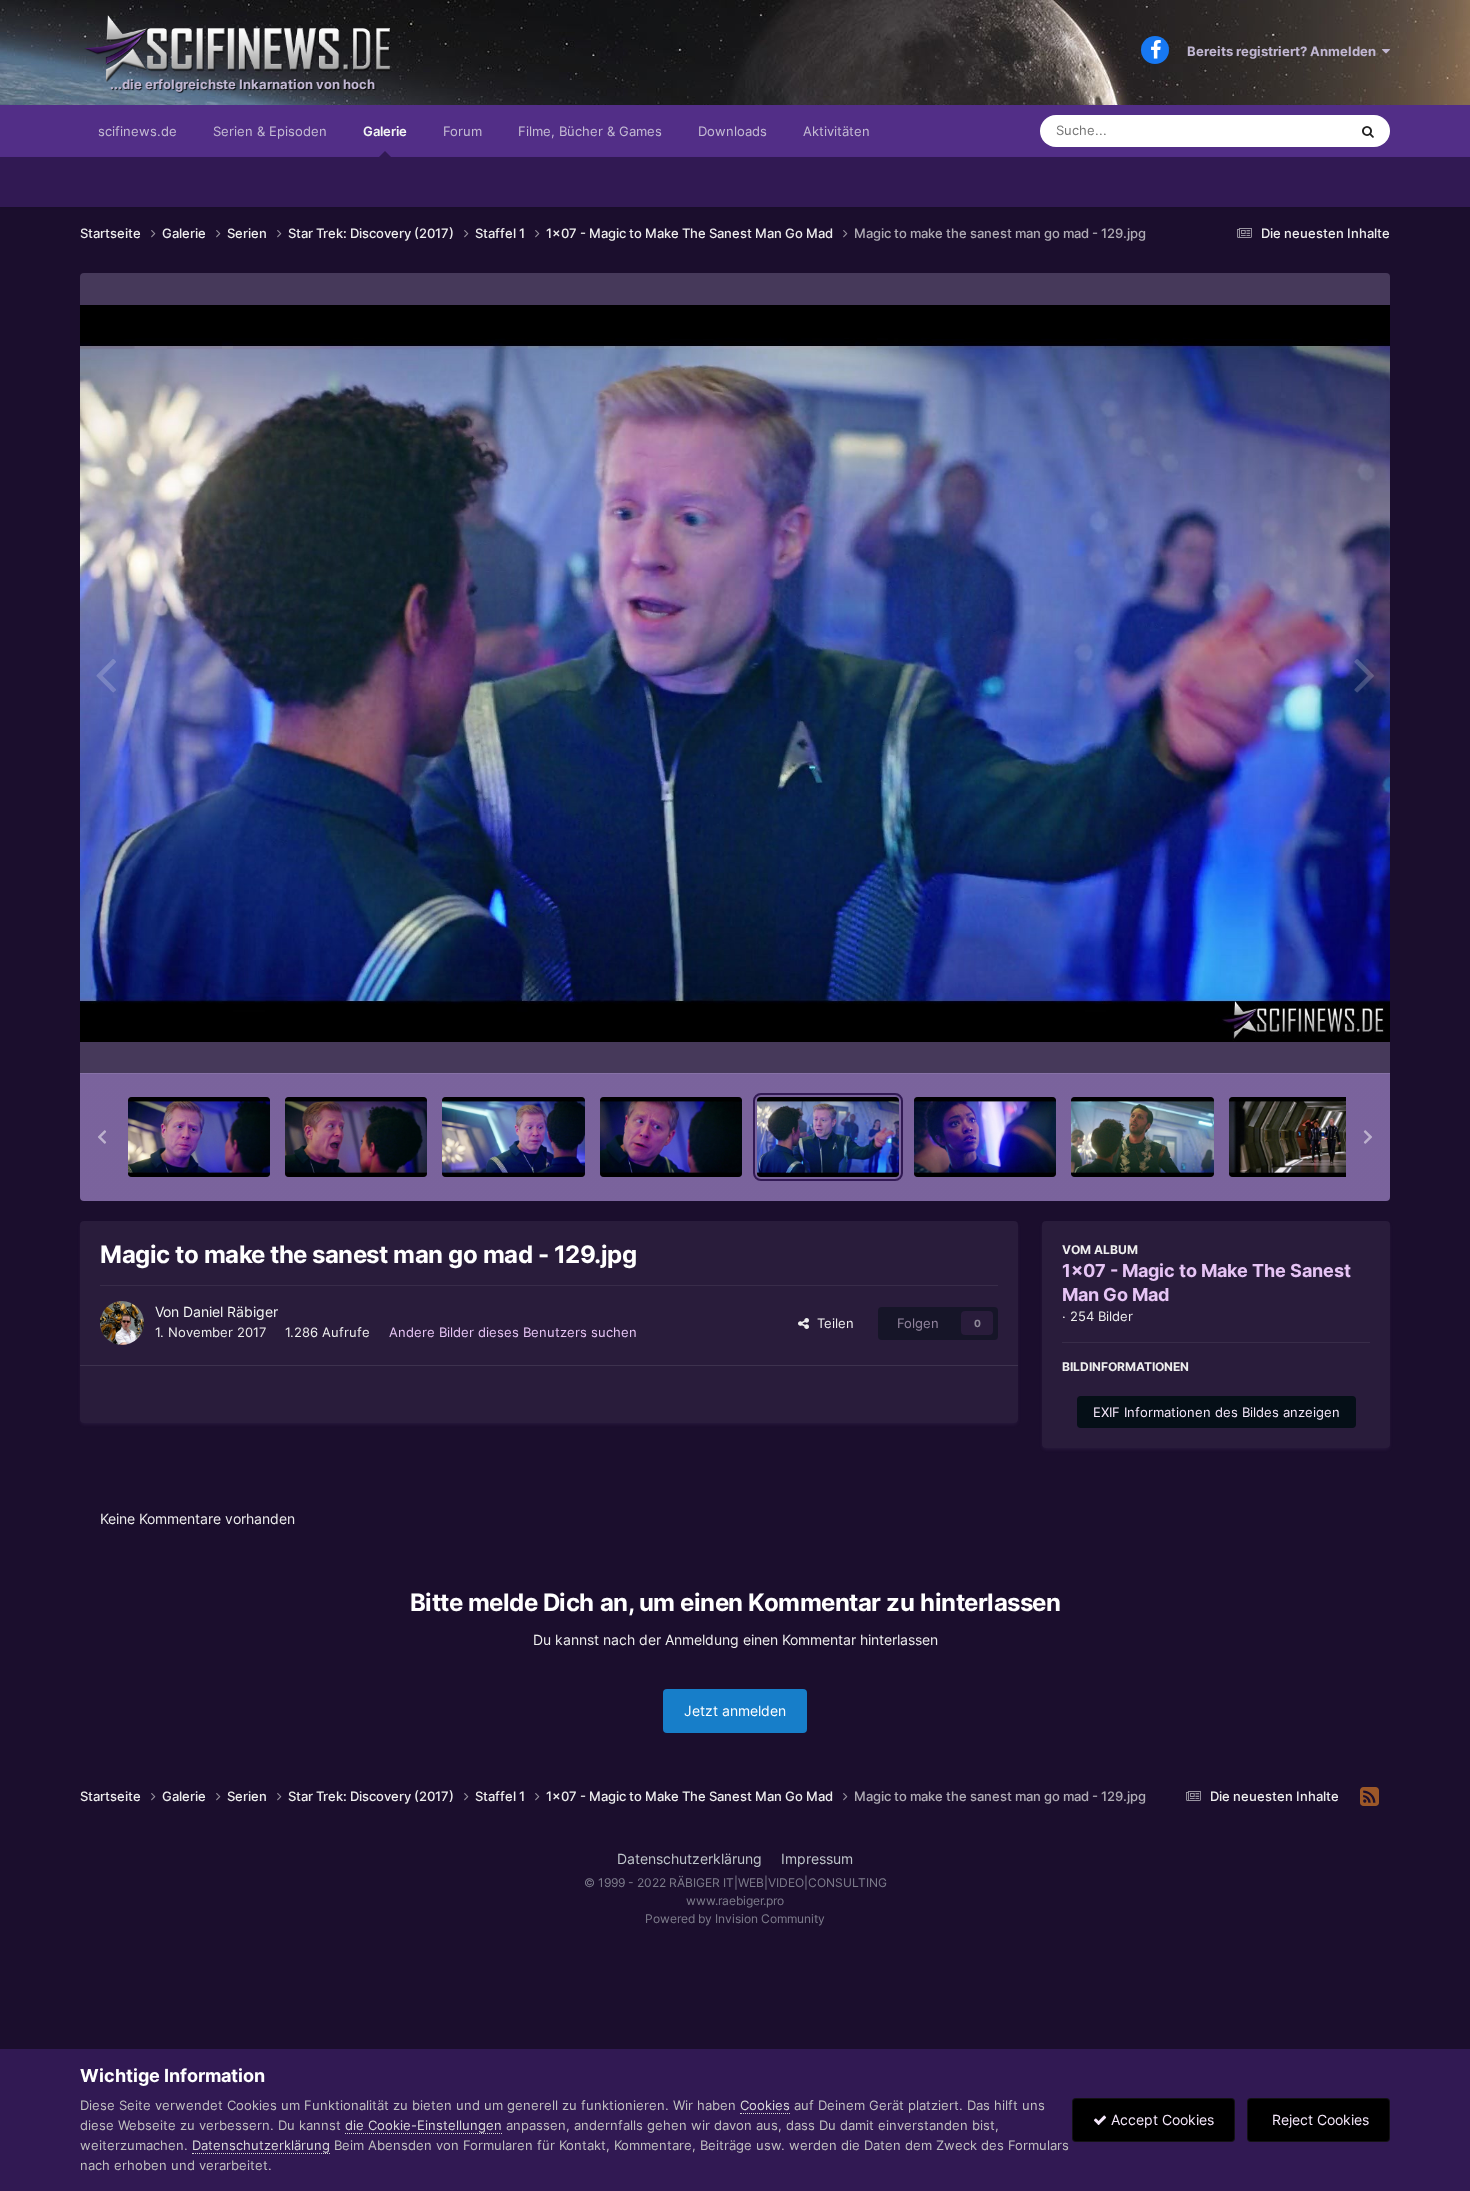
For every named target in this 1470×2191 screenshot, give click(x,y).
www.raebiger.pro (735, 1900)
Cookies (765, 2105)
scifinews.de (137, 131)
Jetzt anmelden (735, 1710)
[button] (102, 1137)
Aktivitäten (836, 131)
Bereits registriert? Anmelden (1284, 51)
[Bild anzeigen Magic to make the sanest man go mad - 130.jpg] (985, 1137)
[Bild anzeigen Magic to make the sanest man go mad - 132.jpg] (1300, 1137)
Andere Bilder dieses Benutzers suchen (513, 1332)
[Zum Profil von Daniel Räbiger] (122, 1323)
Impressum (817, 1858)
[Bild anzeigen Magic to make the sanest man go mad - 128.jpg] (671, 1137)
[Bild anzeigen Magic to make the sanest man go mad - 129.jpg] (828, 1137)
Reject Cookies (1318, 2119)
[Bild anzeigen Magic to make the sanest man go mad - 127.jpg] (513, 1137)
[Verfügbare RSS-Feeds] (1369, 1797)
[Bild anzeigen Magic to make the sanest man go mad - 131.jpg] (1142, 1137)
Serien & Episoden (270, 131)
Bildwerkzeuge (1299, 1037)
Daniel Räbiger (230, 1311)
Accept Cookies (1160, 2119)
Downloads (732, 131)
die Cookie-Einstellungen (423, 2125)
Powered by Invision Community (735, 1918)
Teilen (831, 1323)
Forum (462, 131)
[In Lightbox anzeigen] (735, 673)
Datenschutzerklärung (689, 1858)
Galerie (385, 131)
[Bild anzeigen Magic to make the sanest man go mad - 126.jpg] (356, 1137)
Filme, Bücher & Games (590, 131)
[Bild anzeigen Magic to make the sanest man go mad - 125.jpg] (199, 1137)
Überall (1299, 130)
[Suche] (1368, 131)
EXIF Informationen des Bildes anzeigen (1216, 1412)
